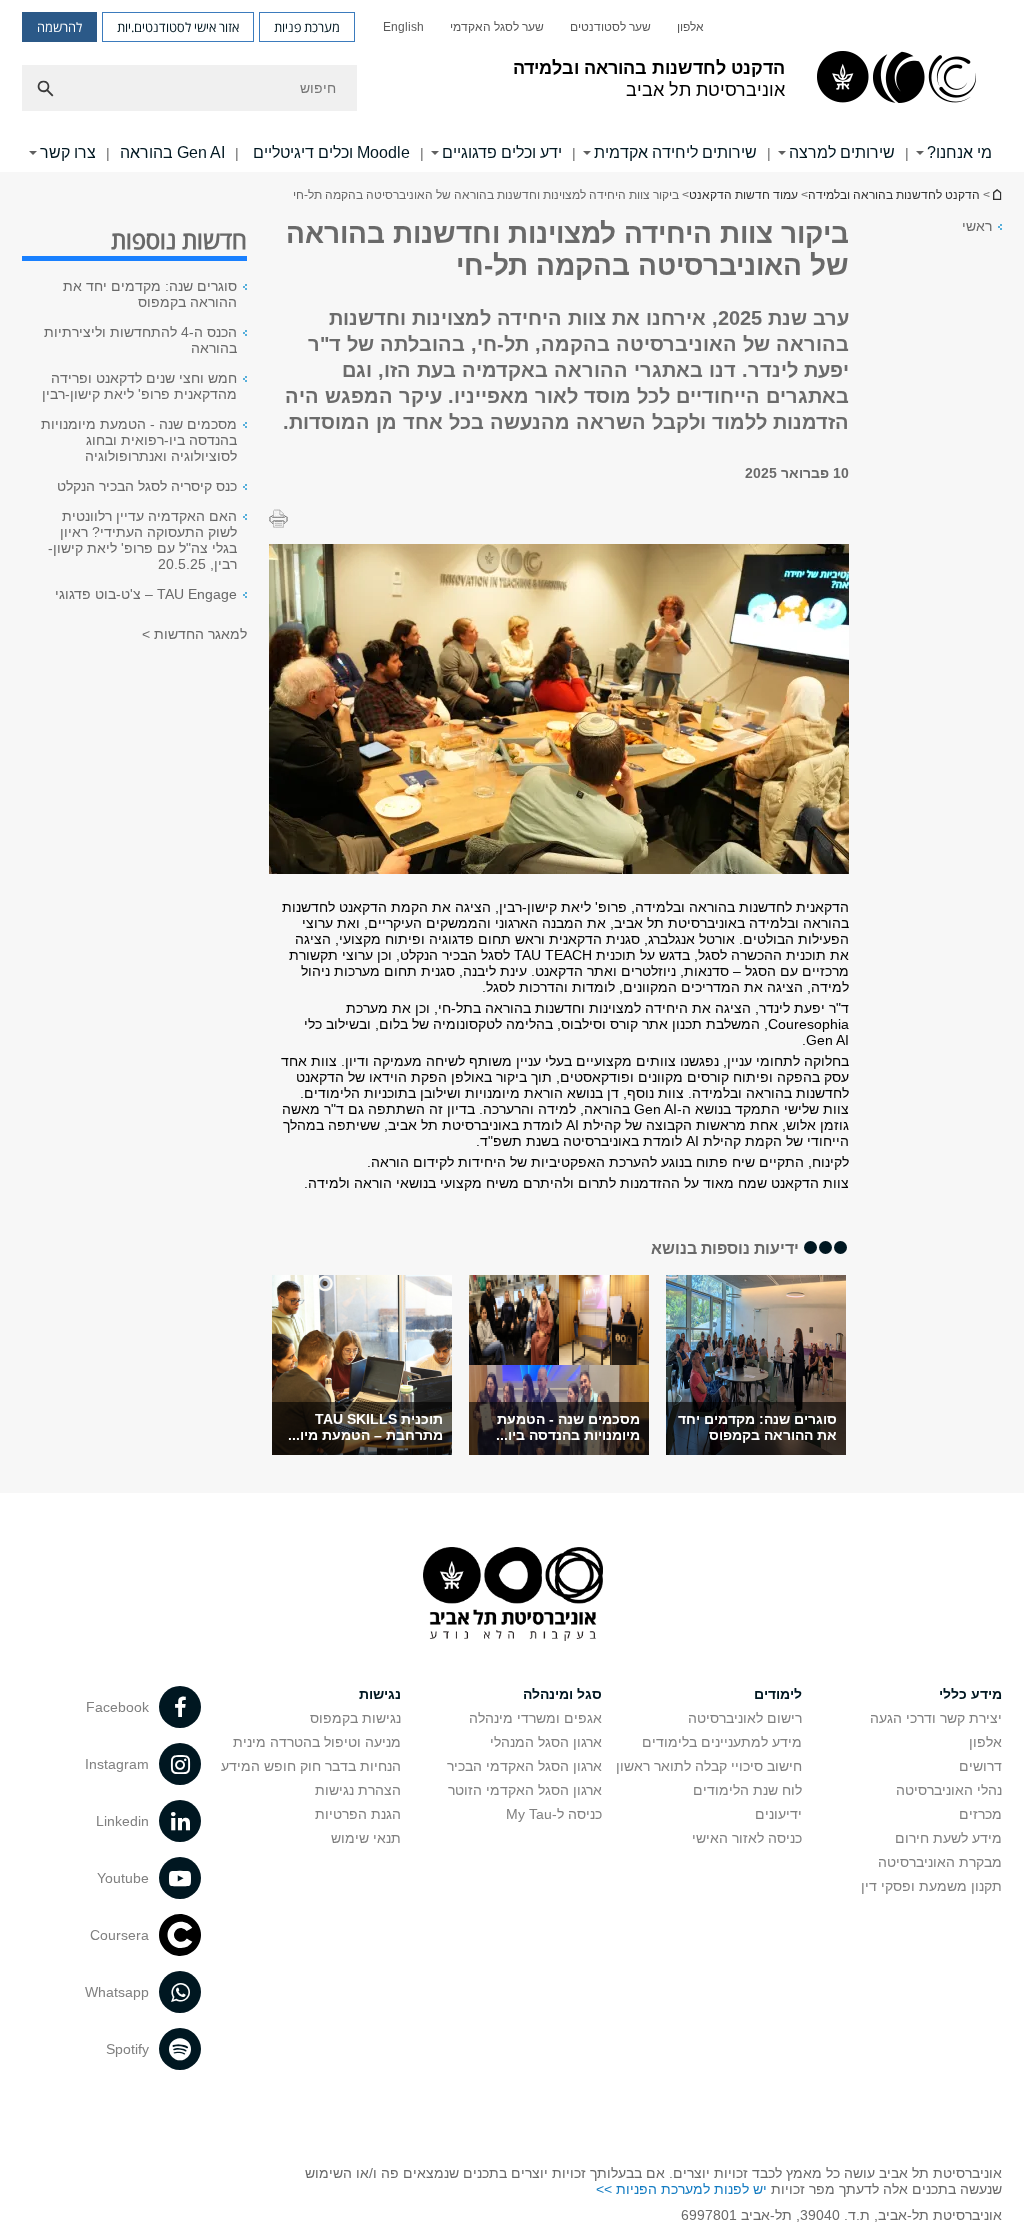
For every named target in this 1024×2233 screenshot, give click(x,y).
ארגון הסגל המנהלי (546, 1742)
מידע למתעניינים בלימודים (722, 1742)
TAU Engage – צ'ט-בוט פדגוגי (146, 594)
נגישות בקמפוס (355, 1718)
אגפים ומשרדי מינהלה (535, 1718)
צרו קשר (68, 152)
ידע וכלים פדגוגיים (502, 152)
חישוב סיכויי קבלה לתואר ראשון (709, 1766)
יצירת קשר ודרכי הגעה (936, 1718)
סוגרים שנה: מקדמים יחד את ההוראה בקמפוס (757, 1427)
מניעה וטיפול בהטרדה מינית (317, 1742)
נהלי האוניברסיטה (949, 1790)
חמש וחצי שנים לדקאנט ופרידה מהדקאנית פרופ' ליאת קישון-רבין (139, 386)
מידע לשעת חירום (948, 1838)
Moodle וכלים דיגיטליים (329, 152)
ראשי (977, 226)
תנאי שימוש (366, 1838)
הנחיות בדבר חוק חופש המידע (311, 1766)
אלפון (690, 27)
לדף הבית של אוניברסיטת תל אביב (996, 194)
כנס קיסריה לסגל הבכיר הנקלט (147, 486)
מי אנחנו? (959, 152)
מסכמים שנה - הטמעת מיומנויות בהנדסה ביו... (568, 1427)
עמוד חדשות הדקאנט (743, 195)
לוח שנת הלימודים (747, 1790)
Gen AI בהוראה (172, 152)
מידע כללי (970, 1694)
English (403, 27)
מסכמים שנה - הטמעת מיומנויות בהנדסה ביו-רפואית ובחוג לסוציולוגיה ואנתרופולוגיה (139, 440)
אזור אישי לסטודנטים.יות (178, 27)
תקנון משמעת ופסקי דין (931, 1886)
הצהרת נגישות (358, 1790)
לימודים (778, 1694)
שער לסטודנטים (610, 27)
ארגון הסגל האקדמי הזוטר (525, 1790)
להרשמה (59, 27)
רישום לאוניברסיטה (745, 1718)
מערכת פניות (307, 27)
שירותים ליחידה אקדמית (675, 152)
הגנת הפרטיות (358, 1814)
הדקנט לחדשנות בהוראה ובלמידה (894, 195)
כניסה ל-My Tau (554, 1814)
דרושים (980, 1766)
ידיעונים (778, 1814)
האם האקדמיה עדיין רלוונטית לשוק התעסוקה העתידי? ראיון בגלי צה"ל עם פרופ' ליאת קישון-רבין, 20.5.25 (142, 540)
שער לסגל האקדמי (497, 27)
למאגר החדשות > (194, 634)
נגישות (380, 1694)
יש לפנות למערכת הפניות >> (681, 2189)
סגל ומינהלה (562, 1694)
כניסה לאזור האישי (747, 1838)
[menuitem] (690, 27)
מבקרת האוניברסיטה (940, 1862)
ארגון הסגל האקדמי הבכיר (524, 1766)
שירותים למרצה (842, 152)
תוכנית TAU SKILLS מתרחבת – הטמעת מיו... (365, 1427)
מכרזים (980, 1814)
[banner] (512, 86)
